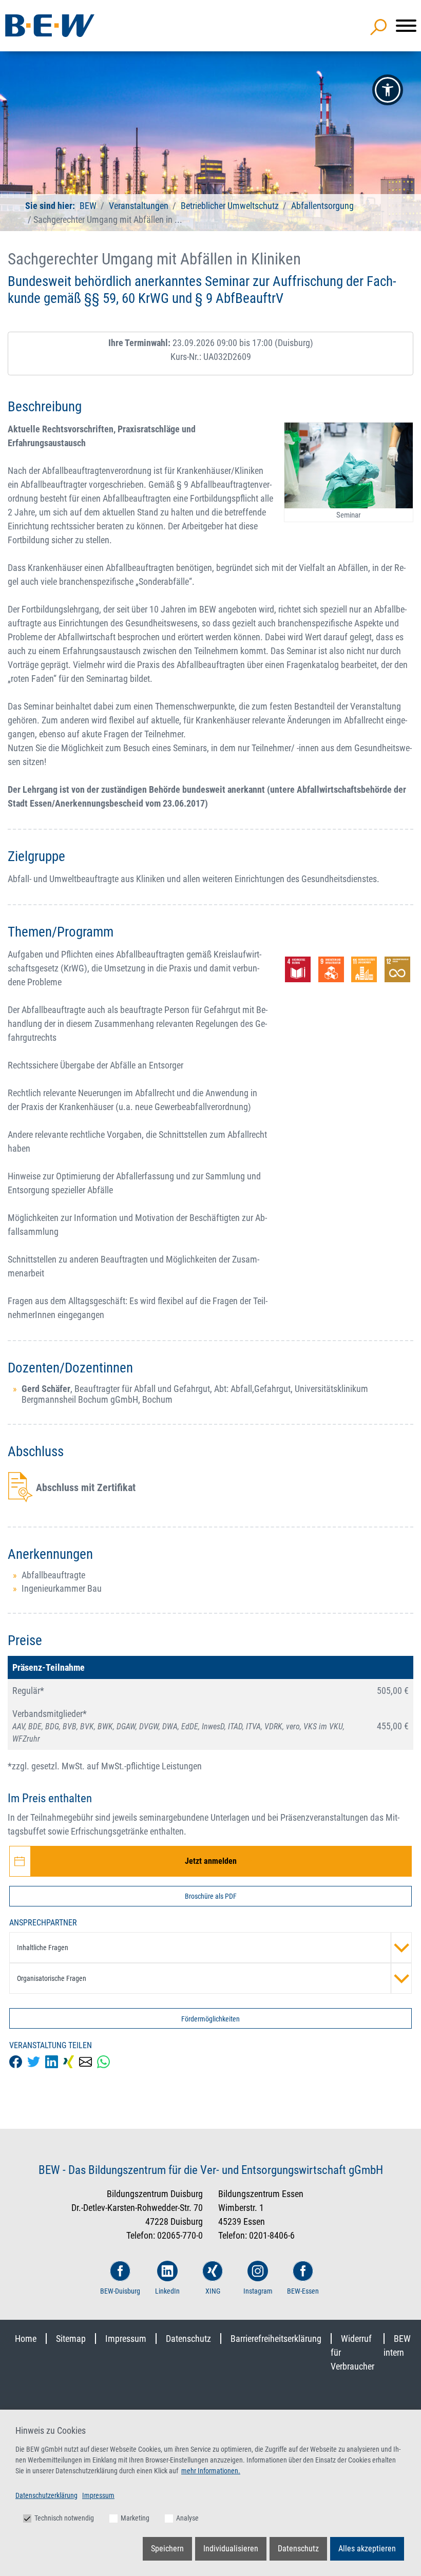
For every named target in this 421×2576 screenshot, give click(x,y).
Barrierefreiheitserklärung (276, 2339)
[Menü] (406, 26)
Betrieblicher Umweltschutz (230, 206)
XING (213, 2291)
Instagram (258, 2291)
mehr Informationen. (211, 2471)
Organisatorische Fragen (52, 1978)
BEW (89, 206)
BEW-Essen (303, 2291)
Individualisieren (231, 2549)
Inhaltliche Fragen (43, 1948)
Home (26, 2339)
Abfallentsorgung (322, 206)
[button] (388, 90)
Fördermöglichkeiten (210, 2019)
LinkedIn (167, 2291)
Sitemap (71, 2339)
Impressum (126, 2339)
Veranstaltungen (140, 206)
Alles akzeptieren (367, 2549)
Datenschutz (188, 2339)
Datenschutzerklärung (46, 2495)
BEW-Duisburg (120, 2291)
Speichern (167, 2549)
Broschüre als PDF (211, 1896)
